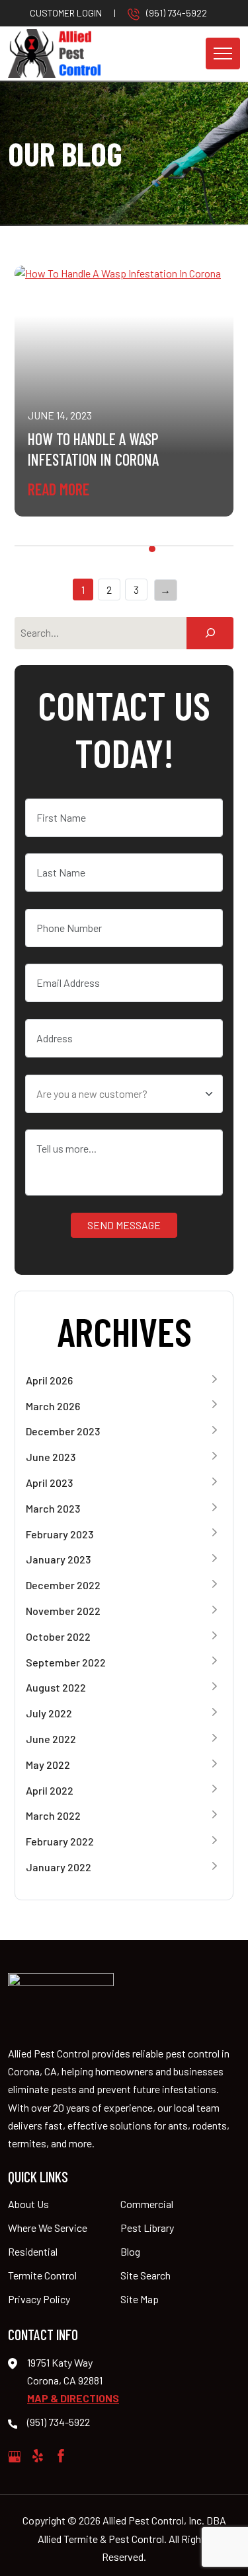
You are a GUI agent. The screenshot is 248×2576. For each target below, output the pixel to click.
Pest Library (147, 2228)
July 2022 (49, 1713)
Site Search (145, 2275)
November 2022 (63, 1611)
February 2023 (60, 1534)
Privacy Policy (39, 2299)
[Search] (210, 633)
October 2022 (58, 1636)
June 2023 (51, 1457)
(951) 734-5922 (177, 13)
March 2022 (53, 1815)
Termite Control (42, 2275)
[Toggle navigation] (223, 54)
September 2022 (66, 1662)
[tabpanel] (124, 391)
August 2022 (56, 1687)
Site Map (140, 2299)
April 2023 (49, 1483)
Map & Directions (73, 2398)
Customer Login (66, 13)
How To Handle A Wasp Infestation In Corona (93, 449)
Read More (59, 489)
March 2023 (53, 1508)
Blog (130, 2251)
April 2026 (49, 1380)
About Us (28, 2204)
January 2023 (58, 1559)
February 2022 (60, 1841)
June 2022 (51, 1739)
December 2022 (63, 1585)
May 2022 (48, 1765)
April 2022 (50, 1790)
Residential (33, 2251)
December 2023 (63, 1431)
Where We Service (48, 2228)
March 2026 (53, 1406)
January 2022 (59, 1867)
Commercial (147, 2204)
